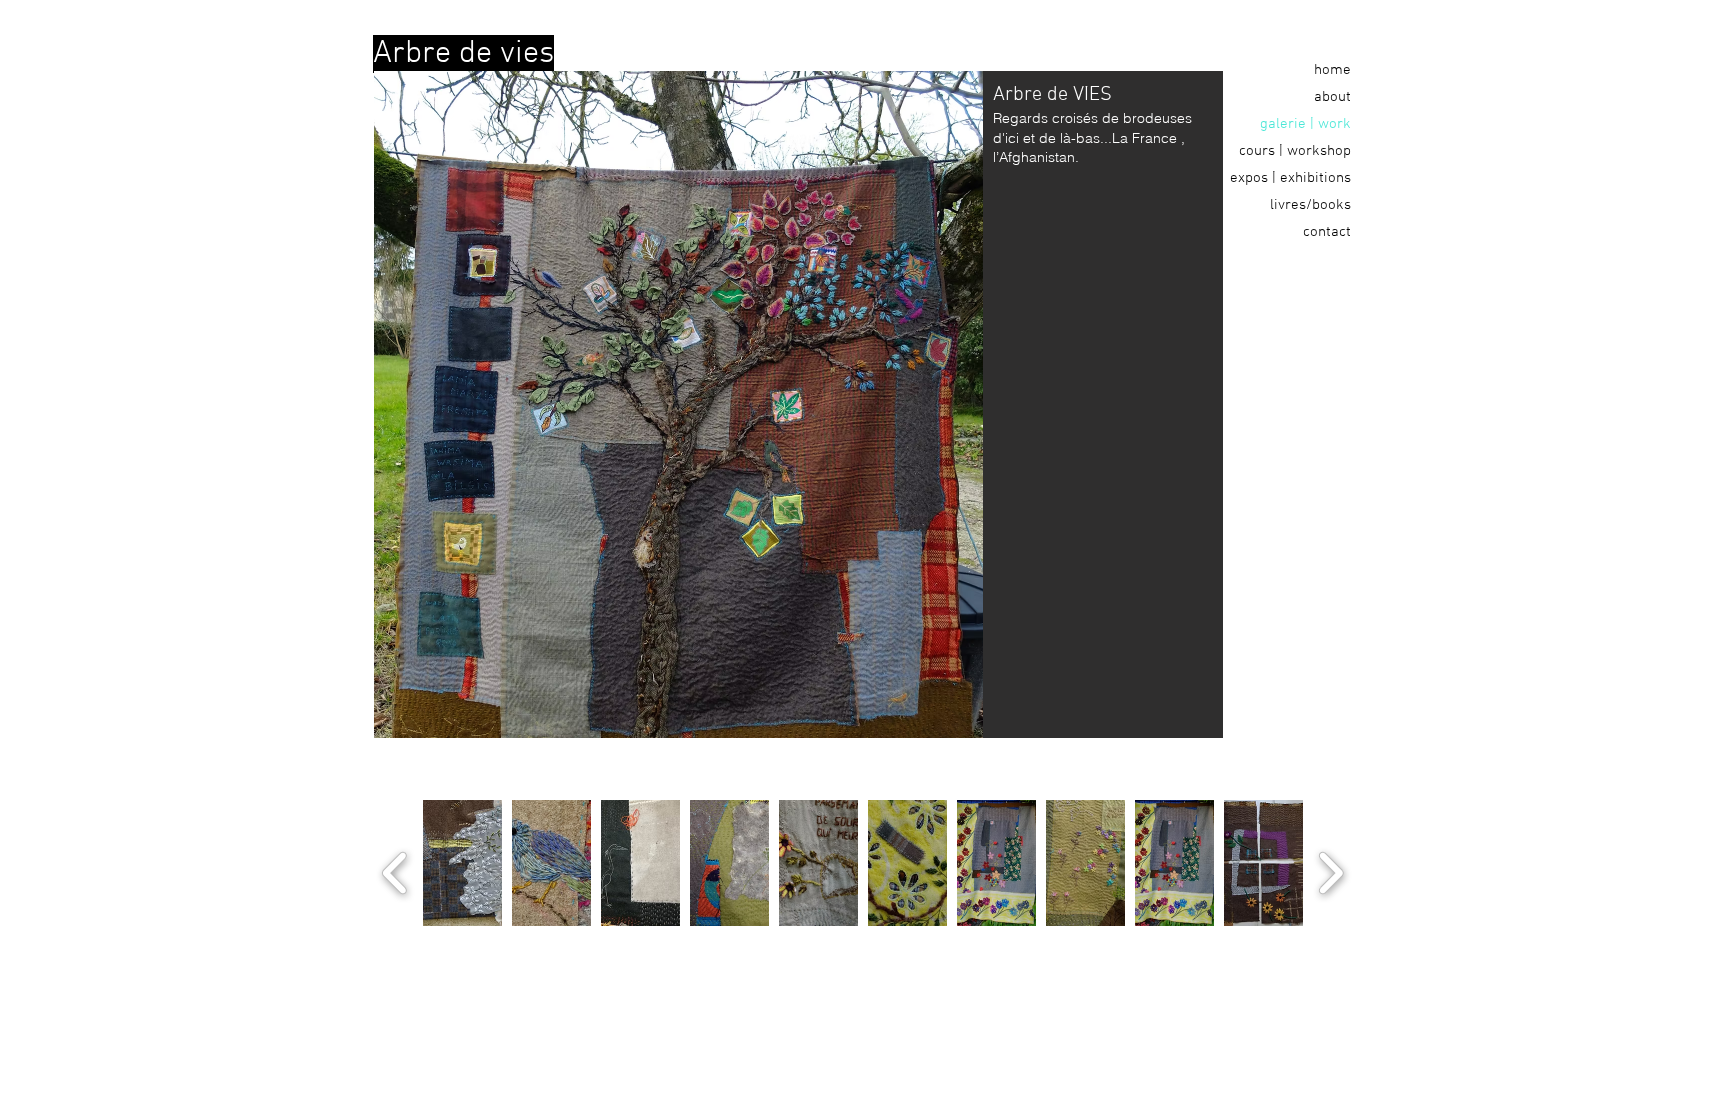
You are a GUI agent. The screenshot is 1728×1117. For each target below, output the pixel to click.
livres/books (1310, 205)
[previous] (395, 870)
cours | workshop (1295, 151)
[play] (1267, 940)
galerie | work (1305, 124)
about (1332, 97)
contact (1327, 232)
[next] (1330, 870)
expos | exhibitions (1290, 178)
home (1332, 70)
